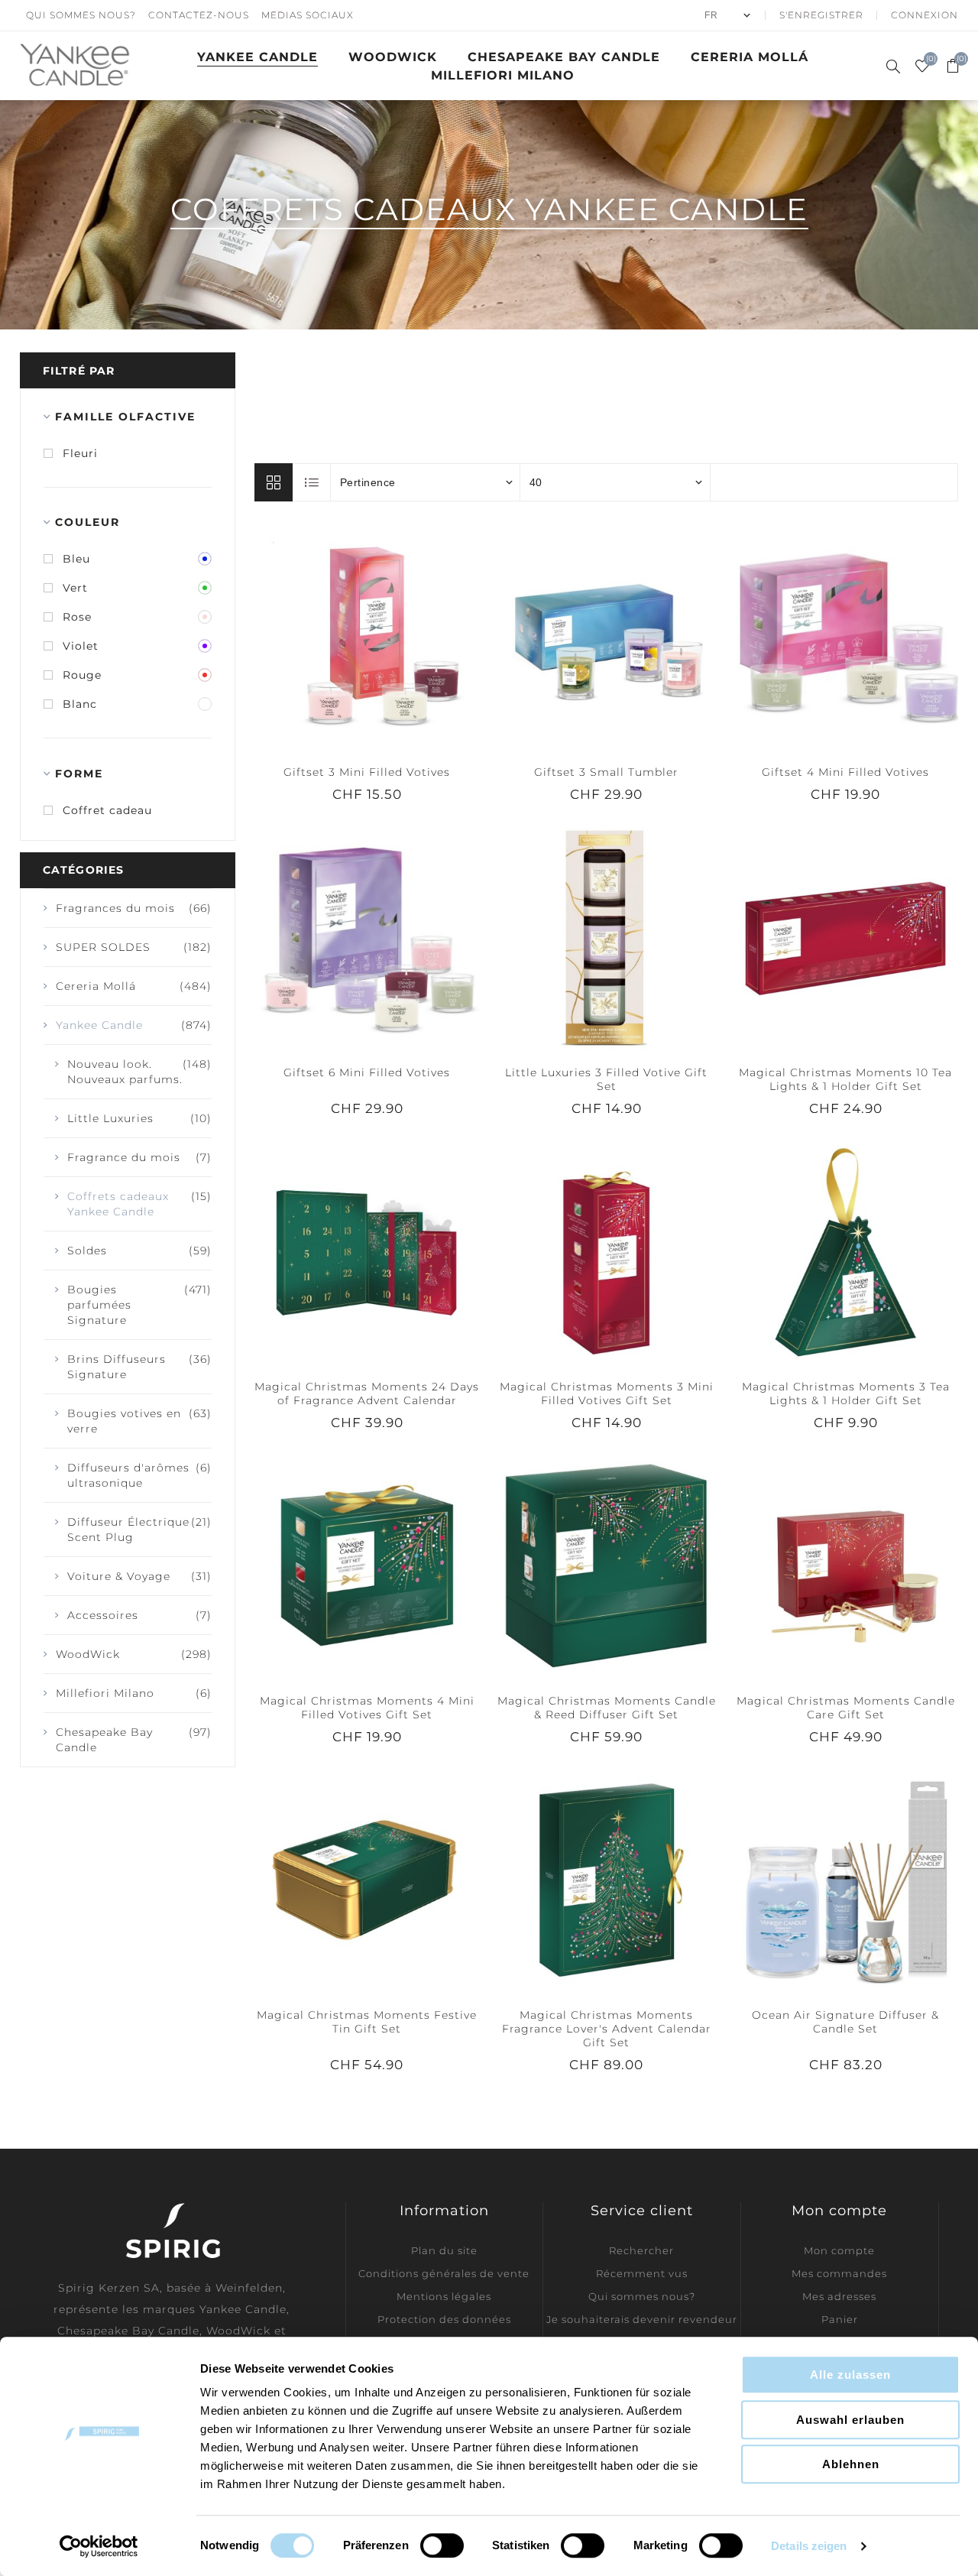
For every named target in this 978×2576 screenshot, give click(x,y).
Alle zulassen (850, 2375)
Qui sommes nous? (81, 15)
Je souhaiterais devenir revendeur (642, 2319)
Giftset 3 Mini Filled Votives (367, 772)
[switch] (442, 2545)
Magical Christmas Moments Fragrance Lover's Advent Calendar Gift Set (607, 2029)
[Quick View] (336, 637)
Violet (81, 646)
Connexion (925, 15)
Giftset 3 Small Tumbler (606, 772)
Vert (75, 588)
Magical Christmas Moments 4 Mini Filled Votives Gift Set (367, 1708)
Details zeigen (809, 2546)
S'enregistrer (821, 15)
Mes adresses (839, 2296)
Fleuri (80, 453)
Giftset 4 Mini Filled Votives (845, 772)
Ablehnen (851, 2464)
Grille (274, 482)
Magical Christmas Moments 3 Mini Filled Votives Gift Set (607, 1393)
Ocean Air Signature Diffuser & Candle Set (845, 2022)
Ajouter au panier (398, 637)
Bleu (76, 559)
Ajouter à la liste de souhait (367, 637)
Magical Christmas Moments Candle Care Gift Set (846, 1708)
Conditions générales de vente (444, 2273)
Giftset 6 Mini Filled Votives (367, 1072)
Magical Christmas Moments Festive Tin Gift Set (367, 2022)
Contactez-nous (199, 15)
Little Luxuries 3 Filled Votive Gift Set (606, 1079)
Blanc (80, 704)
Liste (313, 482)
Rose (77, 617)
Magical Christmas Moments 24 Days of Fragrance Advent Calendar (367, 1393)
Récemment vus (642, 2273)
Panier (840, 2319)
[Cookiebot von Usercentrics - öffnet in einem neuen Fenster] (99, 2546)
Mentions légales (444, 2296)
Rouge (82, 675)
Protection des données (444, 2319)
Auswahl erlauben (850, 2420)
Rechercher (641, 2250)
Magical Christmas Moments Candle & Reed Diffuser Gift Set (607, 1708)
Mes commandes (839, 2273)
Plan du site (444, 2250)
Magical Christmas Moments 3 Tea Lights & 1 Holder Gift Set (846, 1393)
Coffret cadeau (107, 810)
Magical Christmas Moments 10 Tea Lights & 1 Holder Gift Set (845, 1079)
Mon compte (839, 2250)
